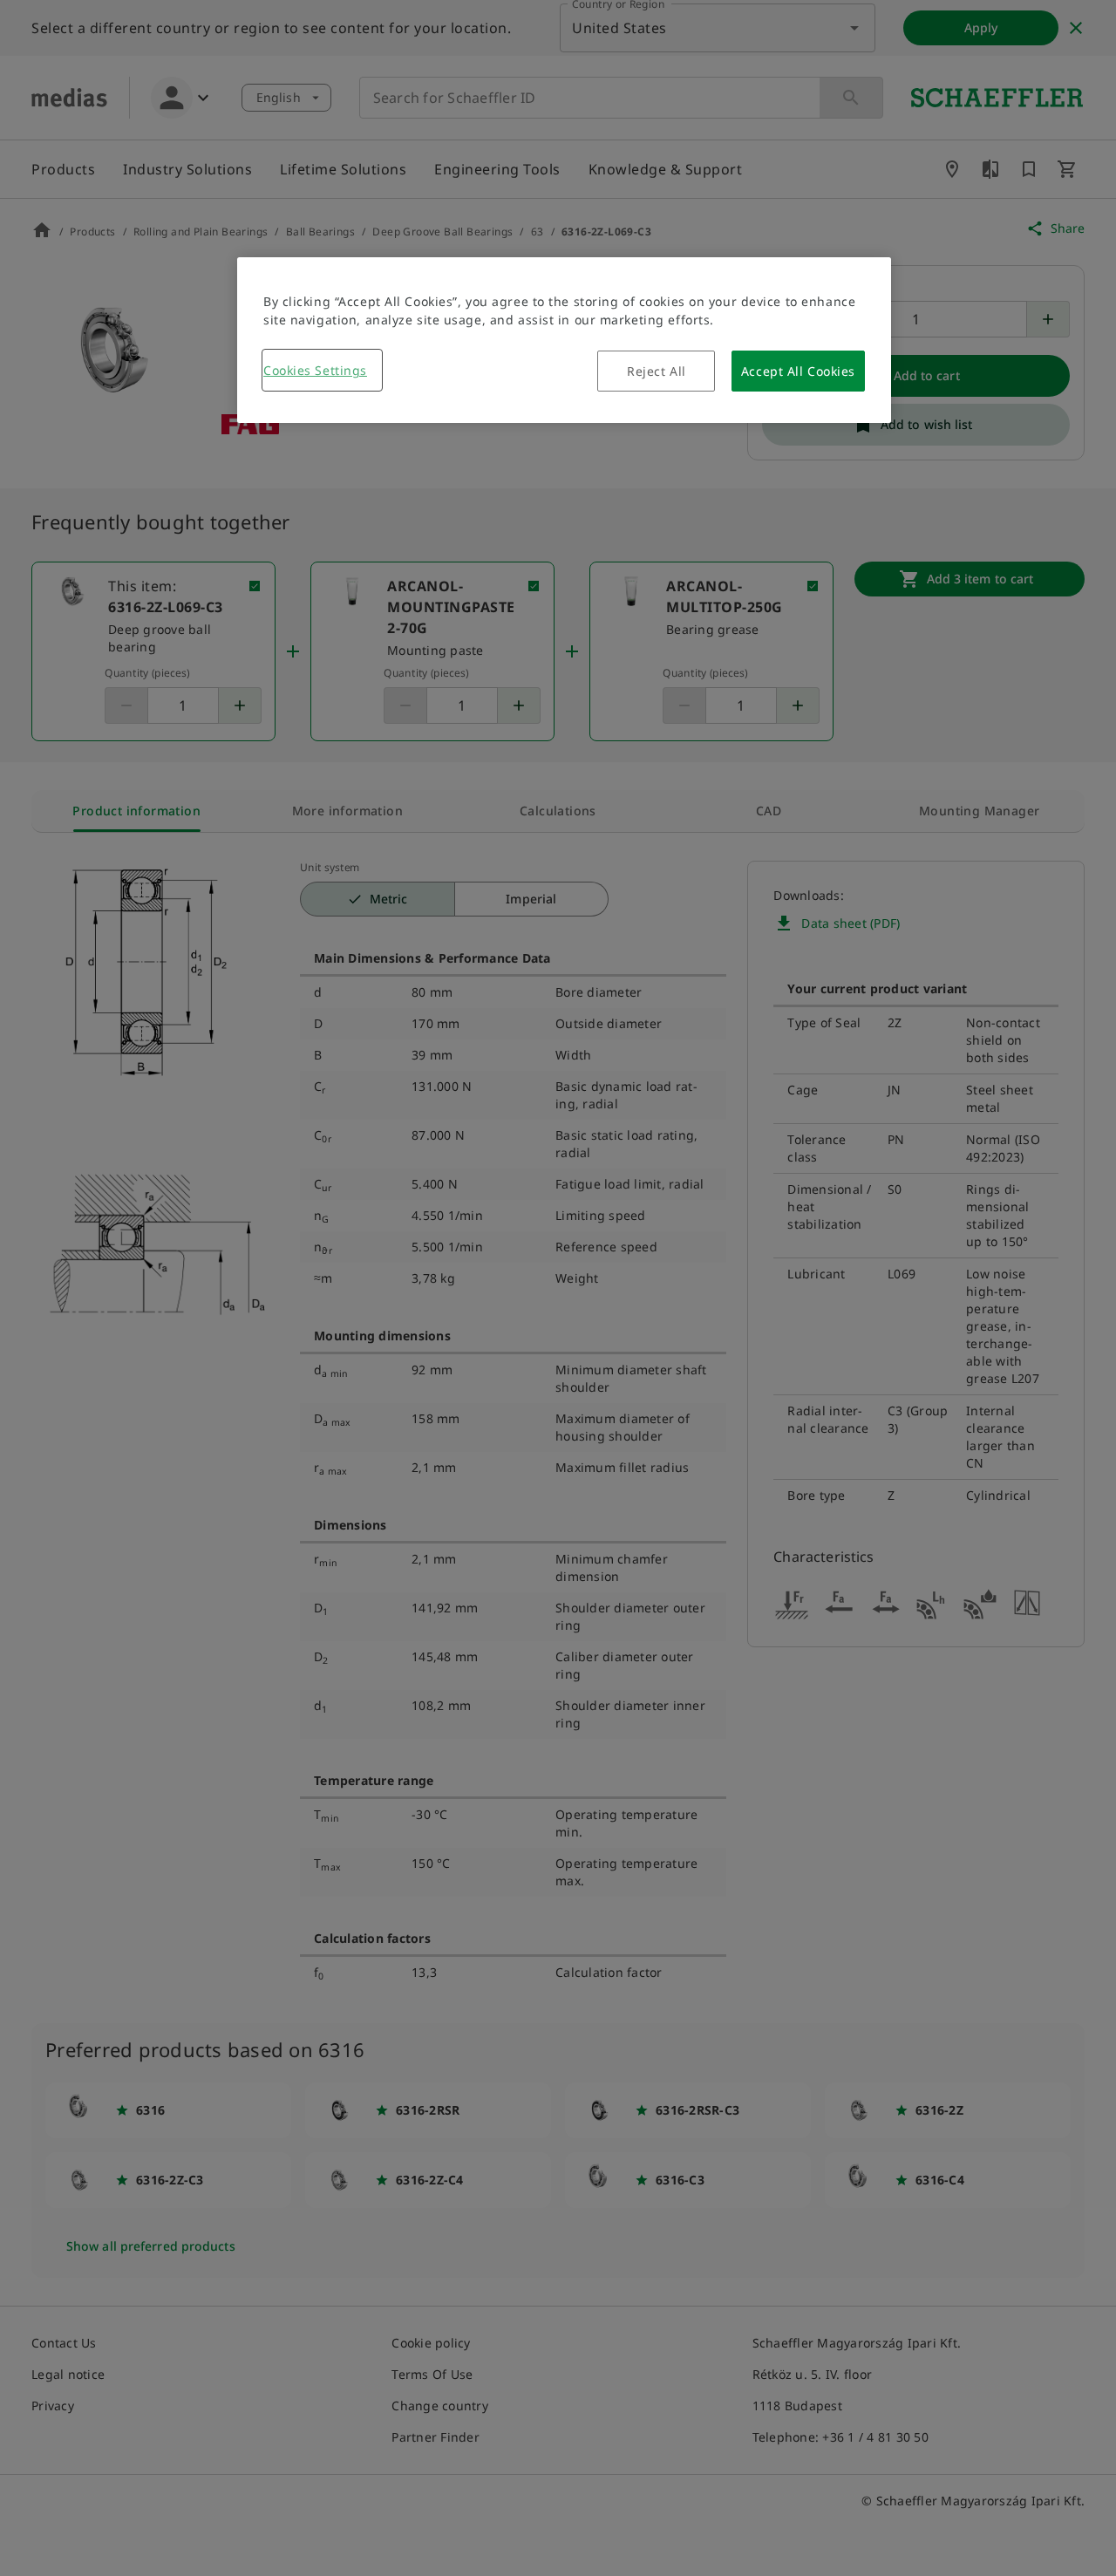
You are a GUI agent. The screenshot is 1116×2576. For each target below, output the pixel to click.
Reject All (657, 371)
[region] (564, 340)
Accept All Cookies (798, 371)
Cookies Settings (315, 370)
